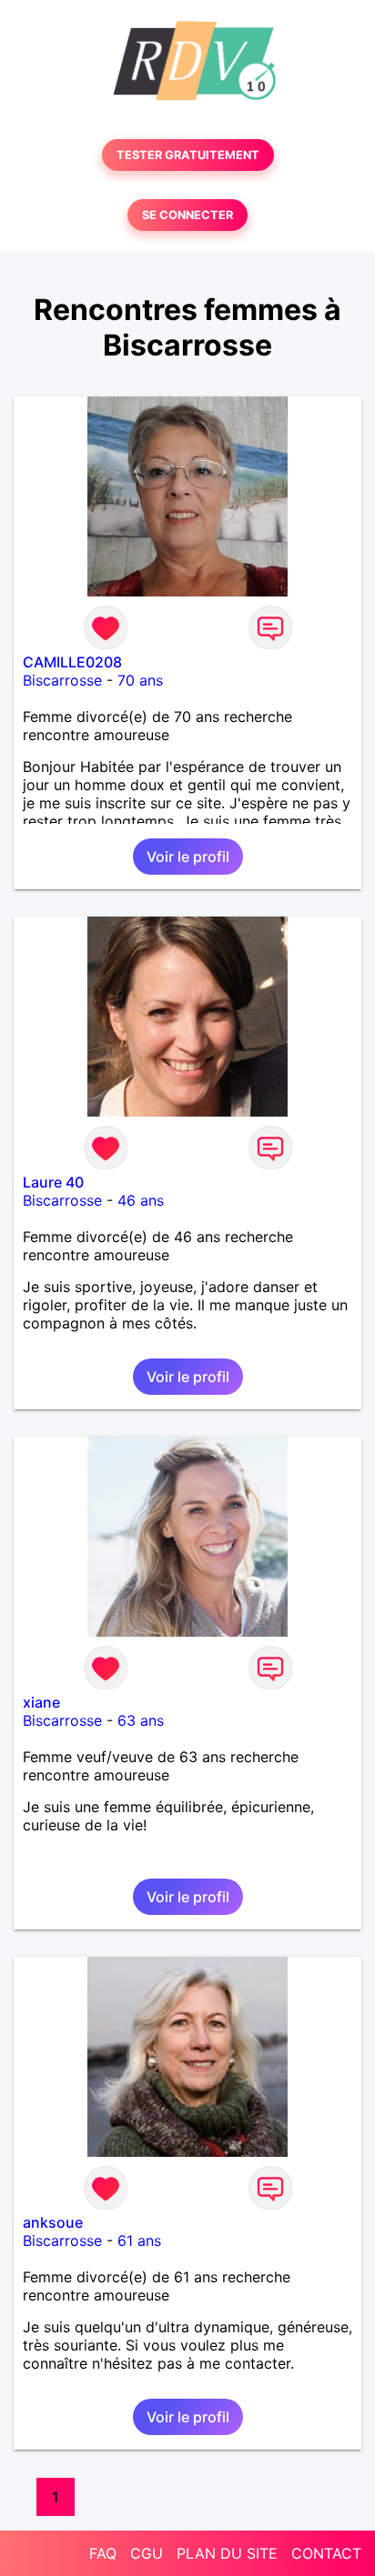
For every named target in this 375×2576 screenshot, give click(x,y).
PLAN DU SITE (227, 2553)
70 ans (140, 680)
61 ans (139, 2240)
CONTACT (326, 2553)
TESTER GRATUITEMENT (188, 155)
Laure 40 (53, 1182)
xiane (41, 1702)
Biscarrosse (62, 680)
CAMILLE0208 (72, 662)
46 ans (141, 1200)
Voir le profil (188, 857)
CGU (147, 2553)
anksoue (53, 2222)
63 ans (141, 1720)
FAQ (103, 2553)
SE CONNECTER (187, 215)
